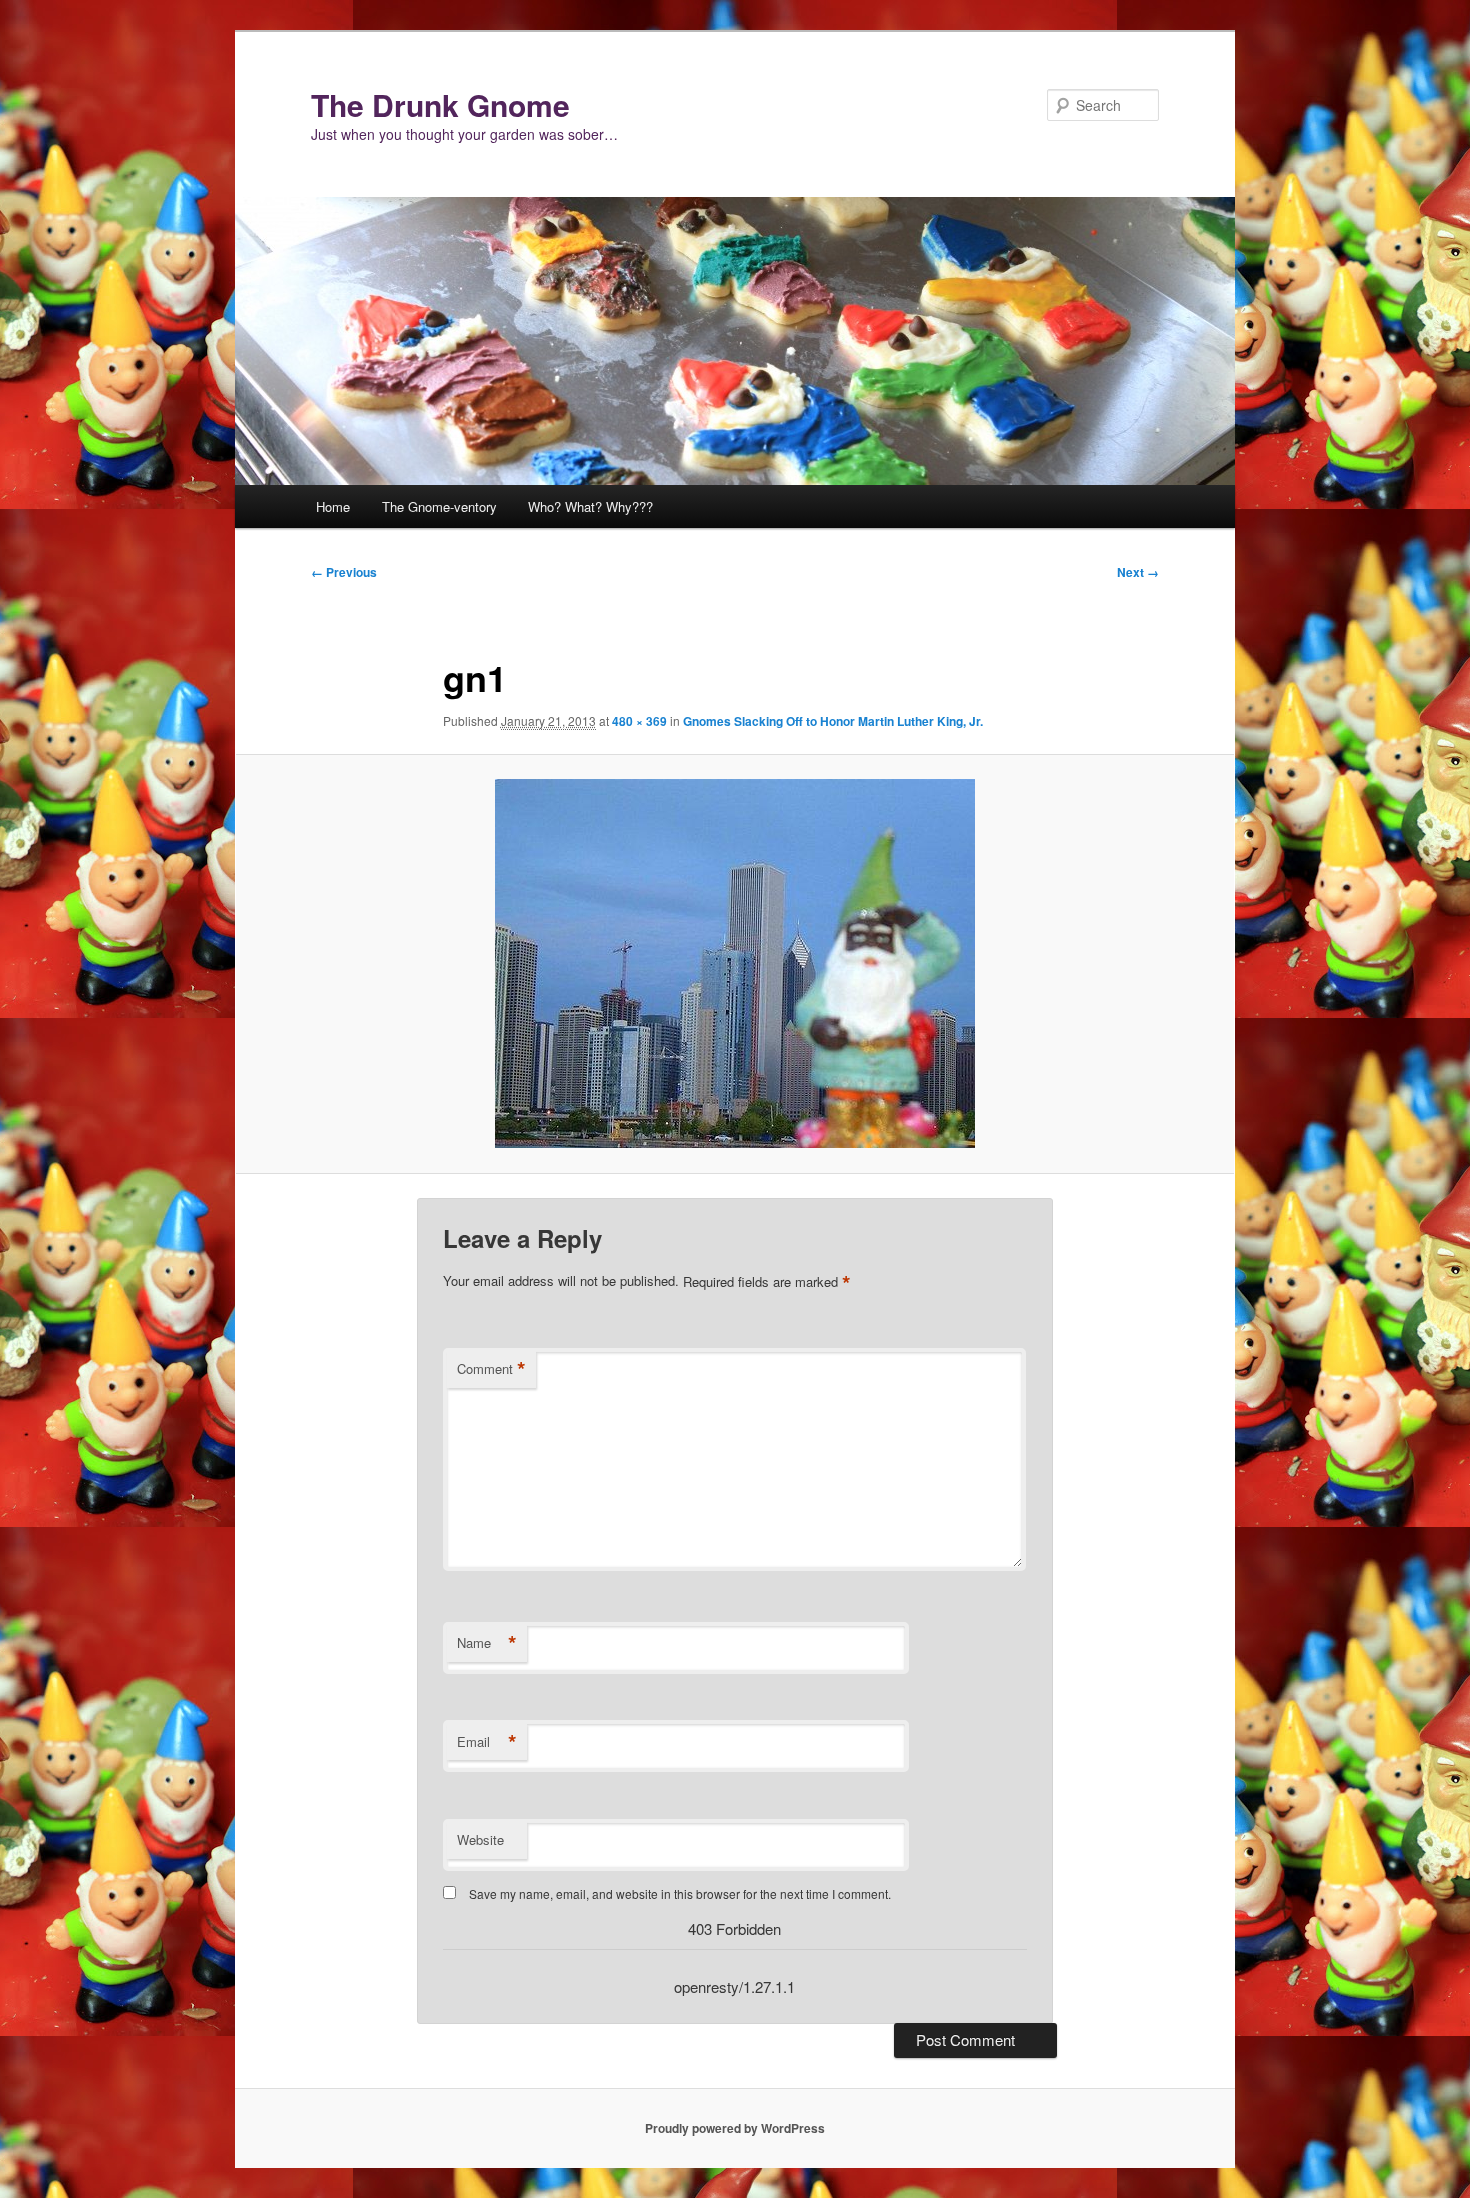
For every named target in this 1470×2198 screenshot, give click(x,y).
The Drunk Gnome (440, 104)
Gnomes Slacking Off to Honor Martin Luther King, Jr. (833, 721)
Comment (491, 1369)
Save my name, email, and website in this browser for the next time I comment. (680, 1893)
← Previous (344, 572)
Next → (1138, 572)
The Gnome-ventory (439, 506)
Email (487, 1742)
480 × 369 (639, 721)
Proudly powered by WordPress (735, 2128)
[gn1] (735, 963)
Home (333, 506)
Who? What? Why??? (590, 506)
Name (487, 1643)
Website (480, 1839)
